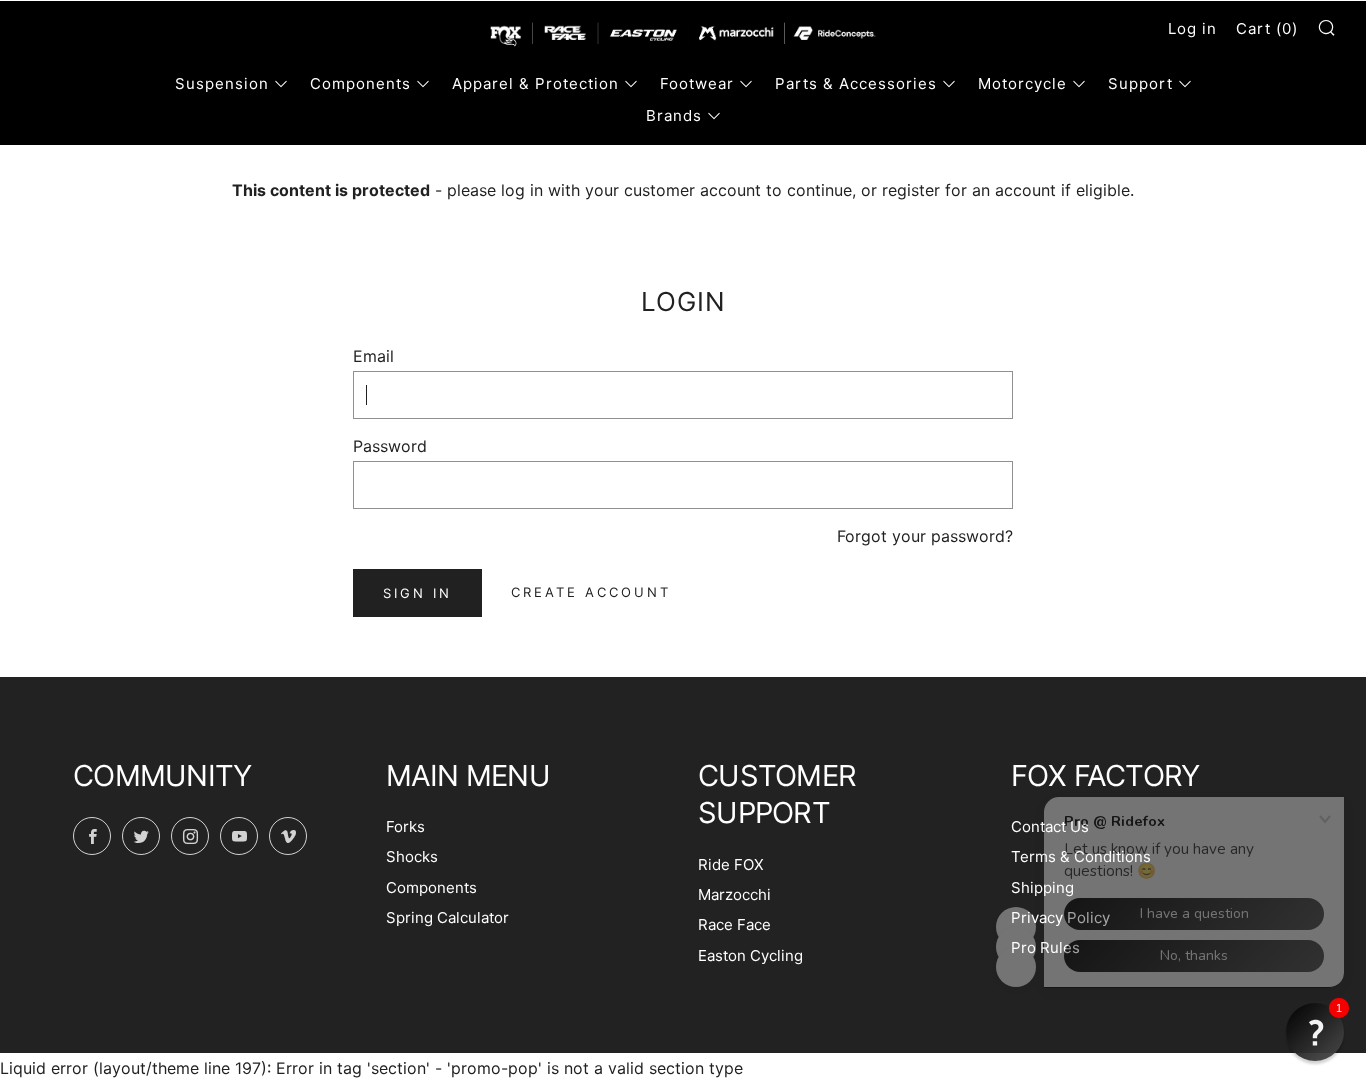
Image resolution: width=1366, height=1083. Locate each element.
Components (360, 83)
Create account (591, 592)
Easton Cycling (750, 955)
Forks (405, 826)
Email (373, 356)
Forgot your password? (925, 536)
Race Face (734, 924)
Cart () (1267, 28)
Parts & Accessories (856, 83)
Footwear (697, 83)
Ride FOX (731, 864)
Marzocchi (734, 894)
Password (390, 446)
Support (1140, 83)
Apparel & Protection (535, 83)
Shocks (412, 856)
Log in (1192, 28)
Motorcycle (1022, 83)
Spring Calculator (447, 917)
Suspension (222, 83)
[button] (1315, 1032)
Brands (674, 115)
